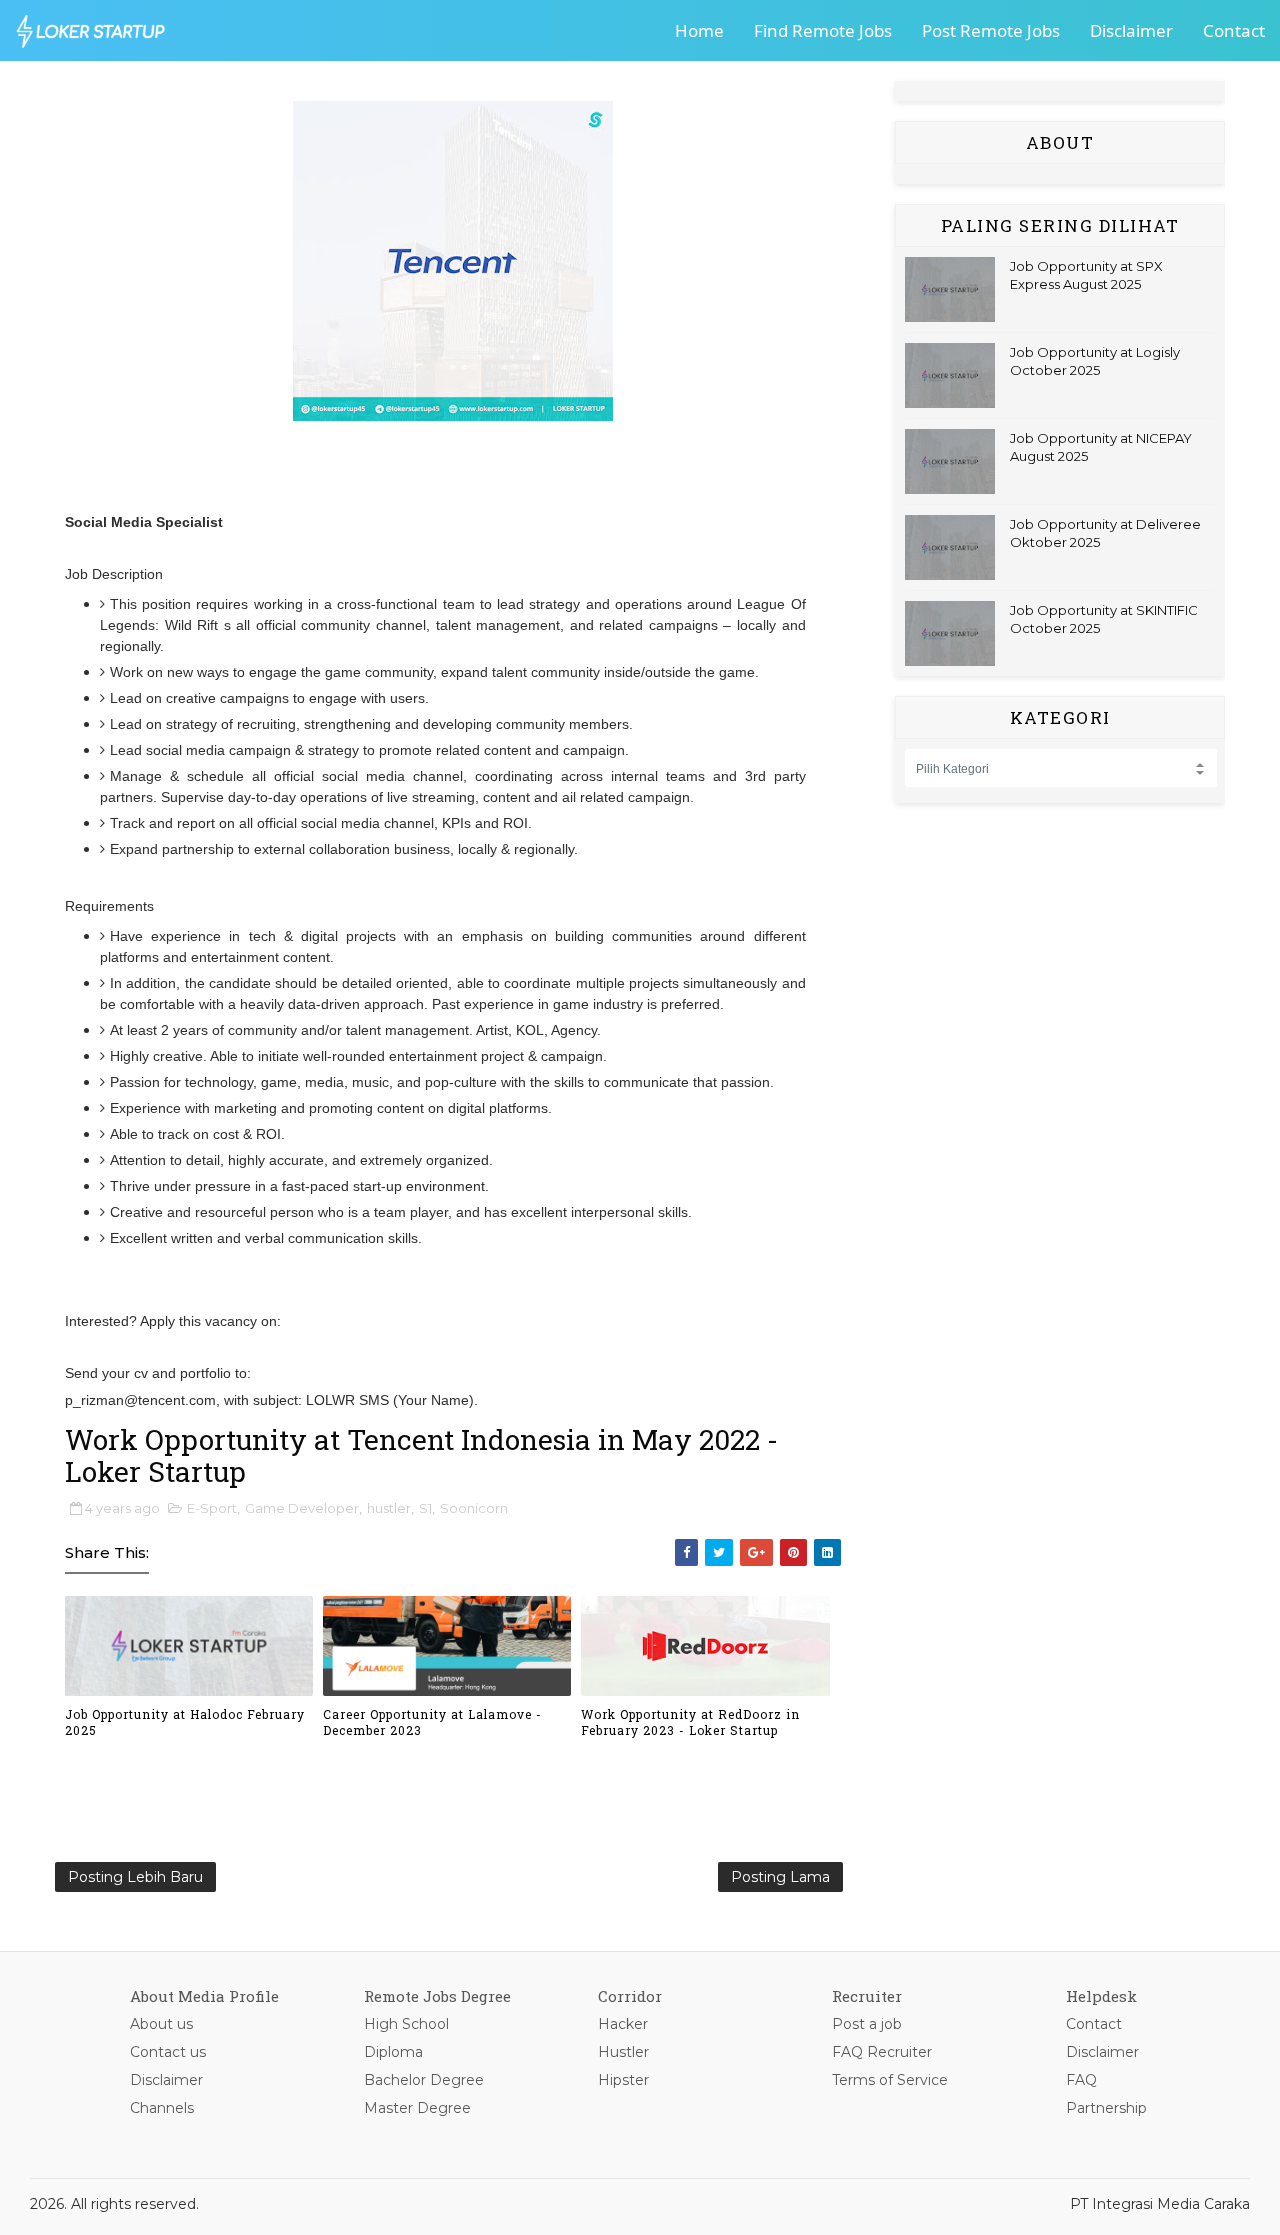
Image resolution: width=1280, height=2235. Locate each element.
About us (161, 2024)
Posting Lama (780, 1877)
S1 (425, 1508)
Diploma (393, 2052)
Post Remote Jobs (991, 30)
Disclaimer (1131, 30)
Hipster (623, 2080)
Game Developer (302, 1508)
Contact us (168, 2052)
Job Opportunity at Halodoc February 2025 (185, 1722)
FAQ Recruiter (882, 2052)
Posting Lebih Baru (135, 1877)
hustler (389, 1508)
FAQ (1081, 2080)
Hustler (623, 2052)
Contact (1234, 30)
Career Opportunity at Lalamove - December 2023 (432, 1722)
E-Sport (212, 1508)
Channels (162, 2108)
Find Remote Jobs (823, 30)
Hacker (623, 2024)
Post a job (867, 2024)
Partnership (1106, 2108)
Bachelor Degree (424, 2080)
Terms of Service (890, 2080)
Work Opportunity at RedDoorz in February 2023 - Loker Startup (690, 1722)
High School (406, 2024)
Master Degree (417, 2108)
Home (699, 30)
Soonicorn (474, 1508)
